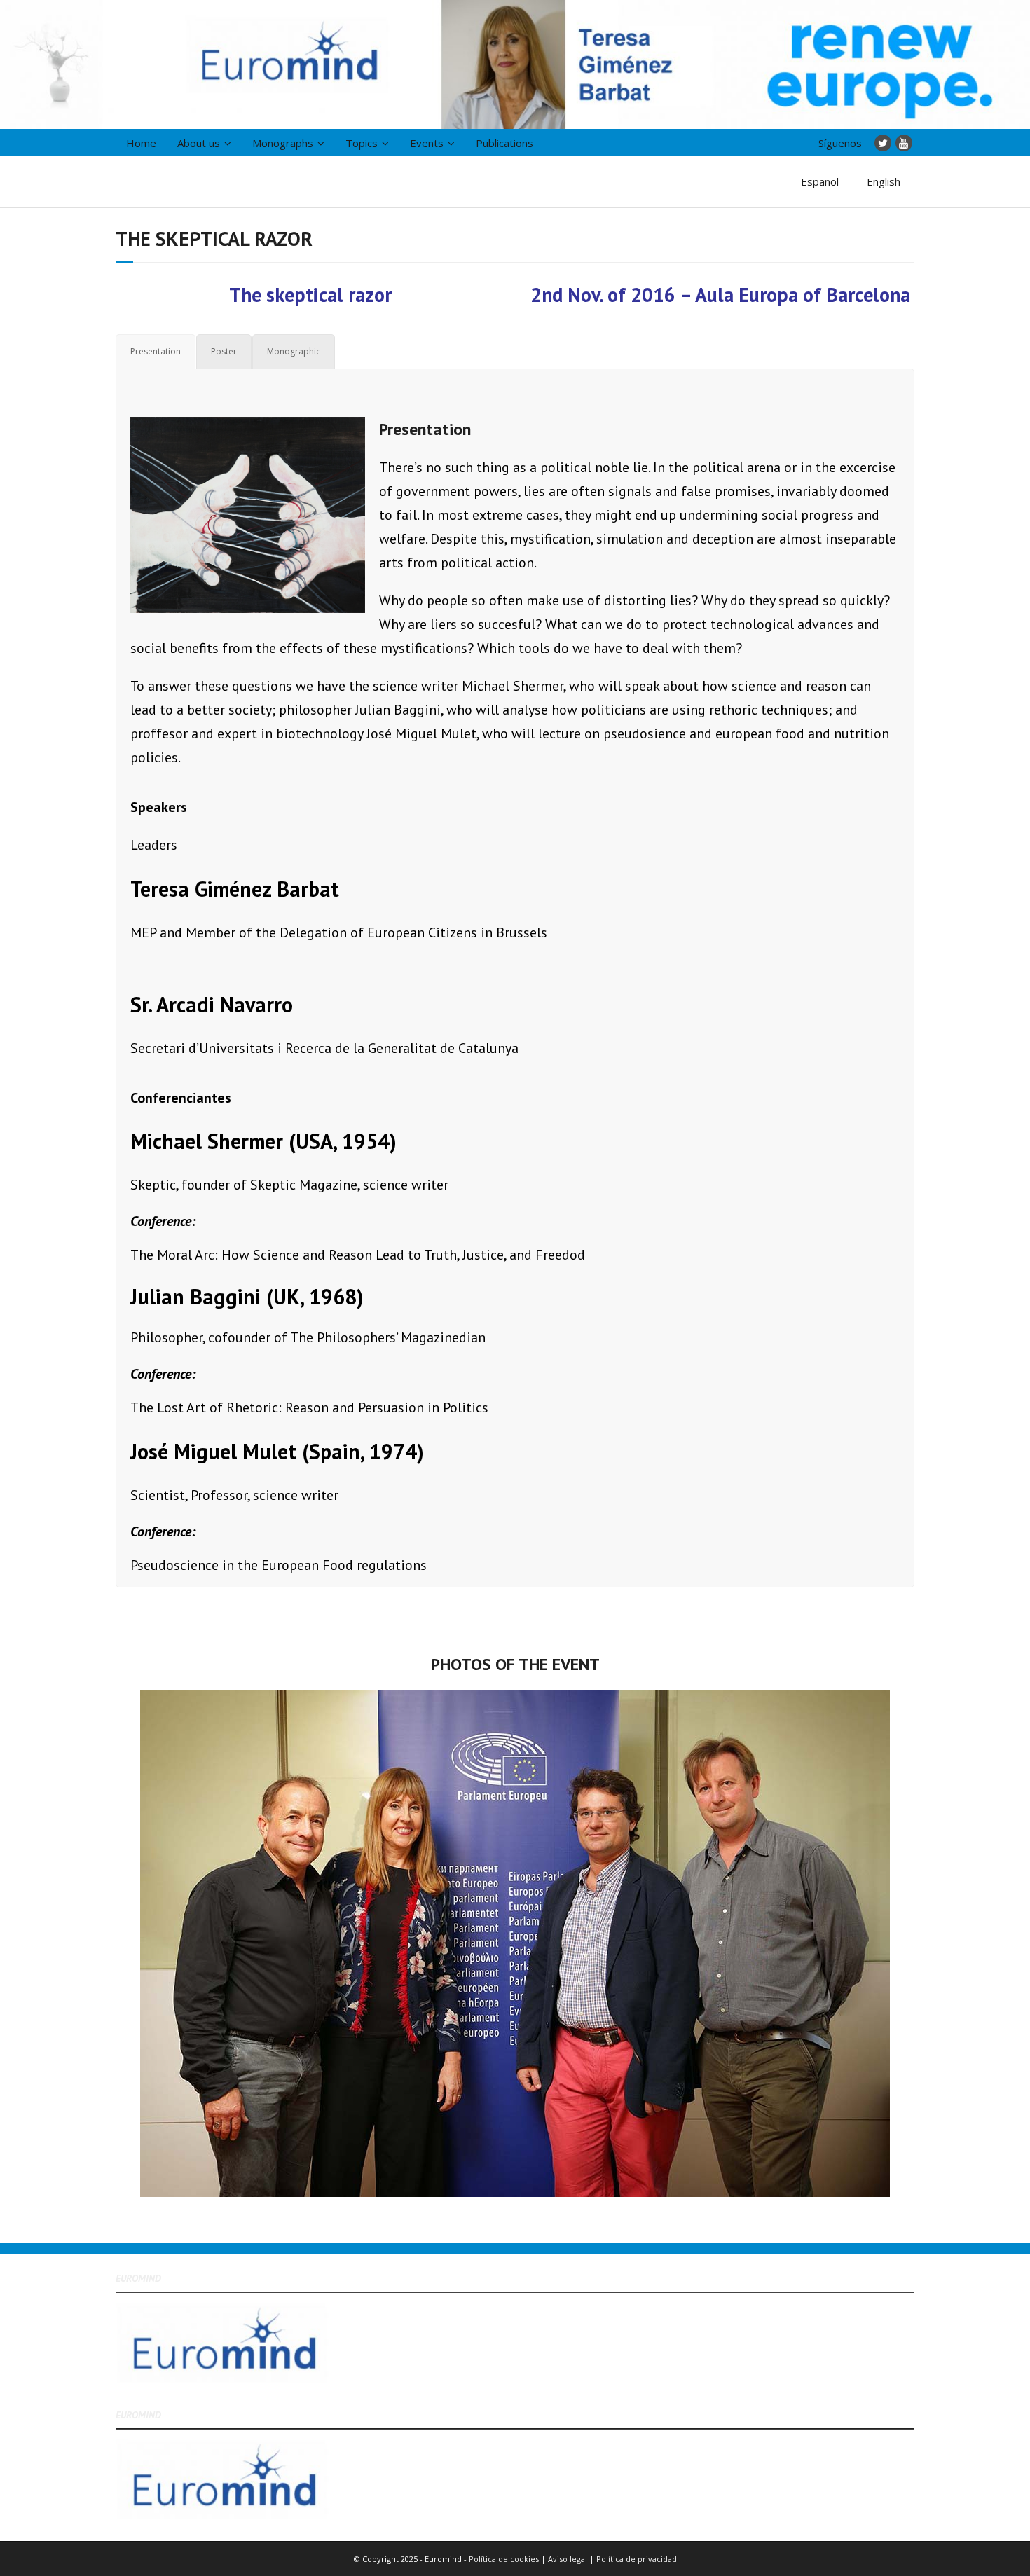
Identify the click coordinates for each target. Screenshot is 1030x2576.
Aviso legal (569, 2559)
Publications (504, 143)
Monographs (283, 143)
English (884, 181)
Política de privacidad (637, 2559)
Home (141, 143)
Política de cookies (504, 2559)
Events (427, 143)
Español (820, 181)
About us (199, 143)
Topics (362, 143)
